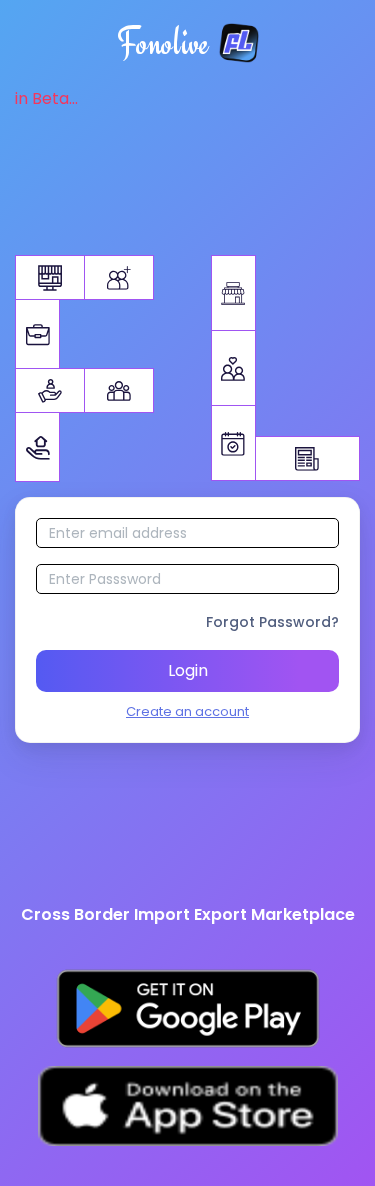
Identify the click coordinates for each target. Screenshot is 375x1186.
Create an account (187, 711)
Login (188, 670)
